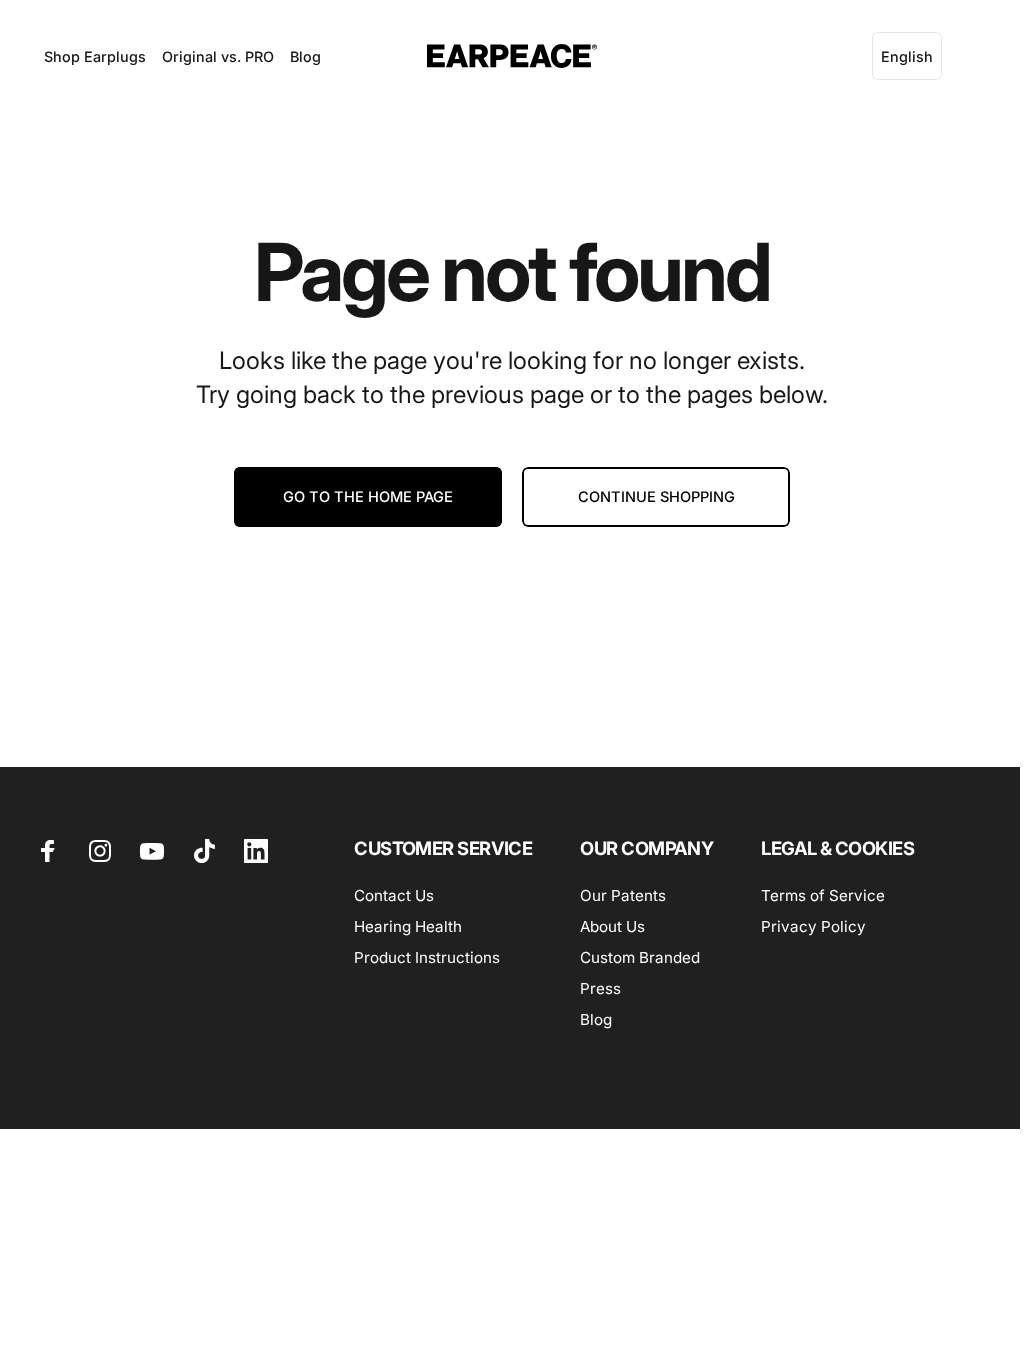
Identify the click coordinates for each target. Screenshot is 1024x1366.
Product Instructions (427, 957)
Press (600, 988)
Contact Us (394, 895)
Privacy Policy (813, 926)
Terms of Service (823, 895)
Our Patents (623, 895)
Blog (596, 1019)
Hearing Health (408, 926)
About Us (612, 926)
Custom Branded (640, 957)
